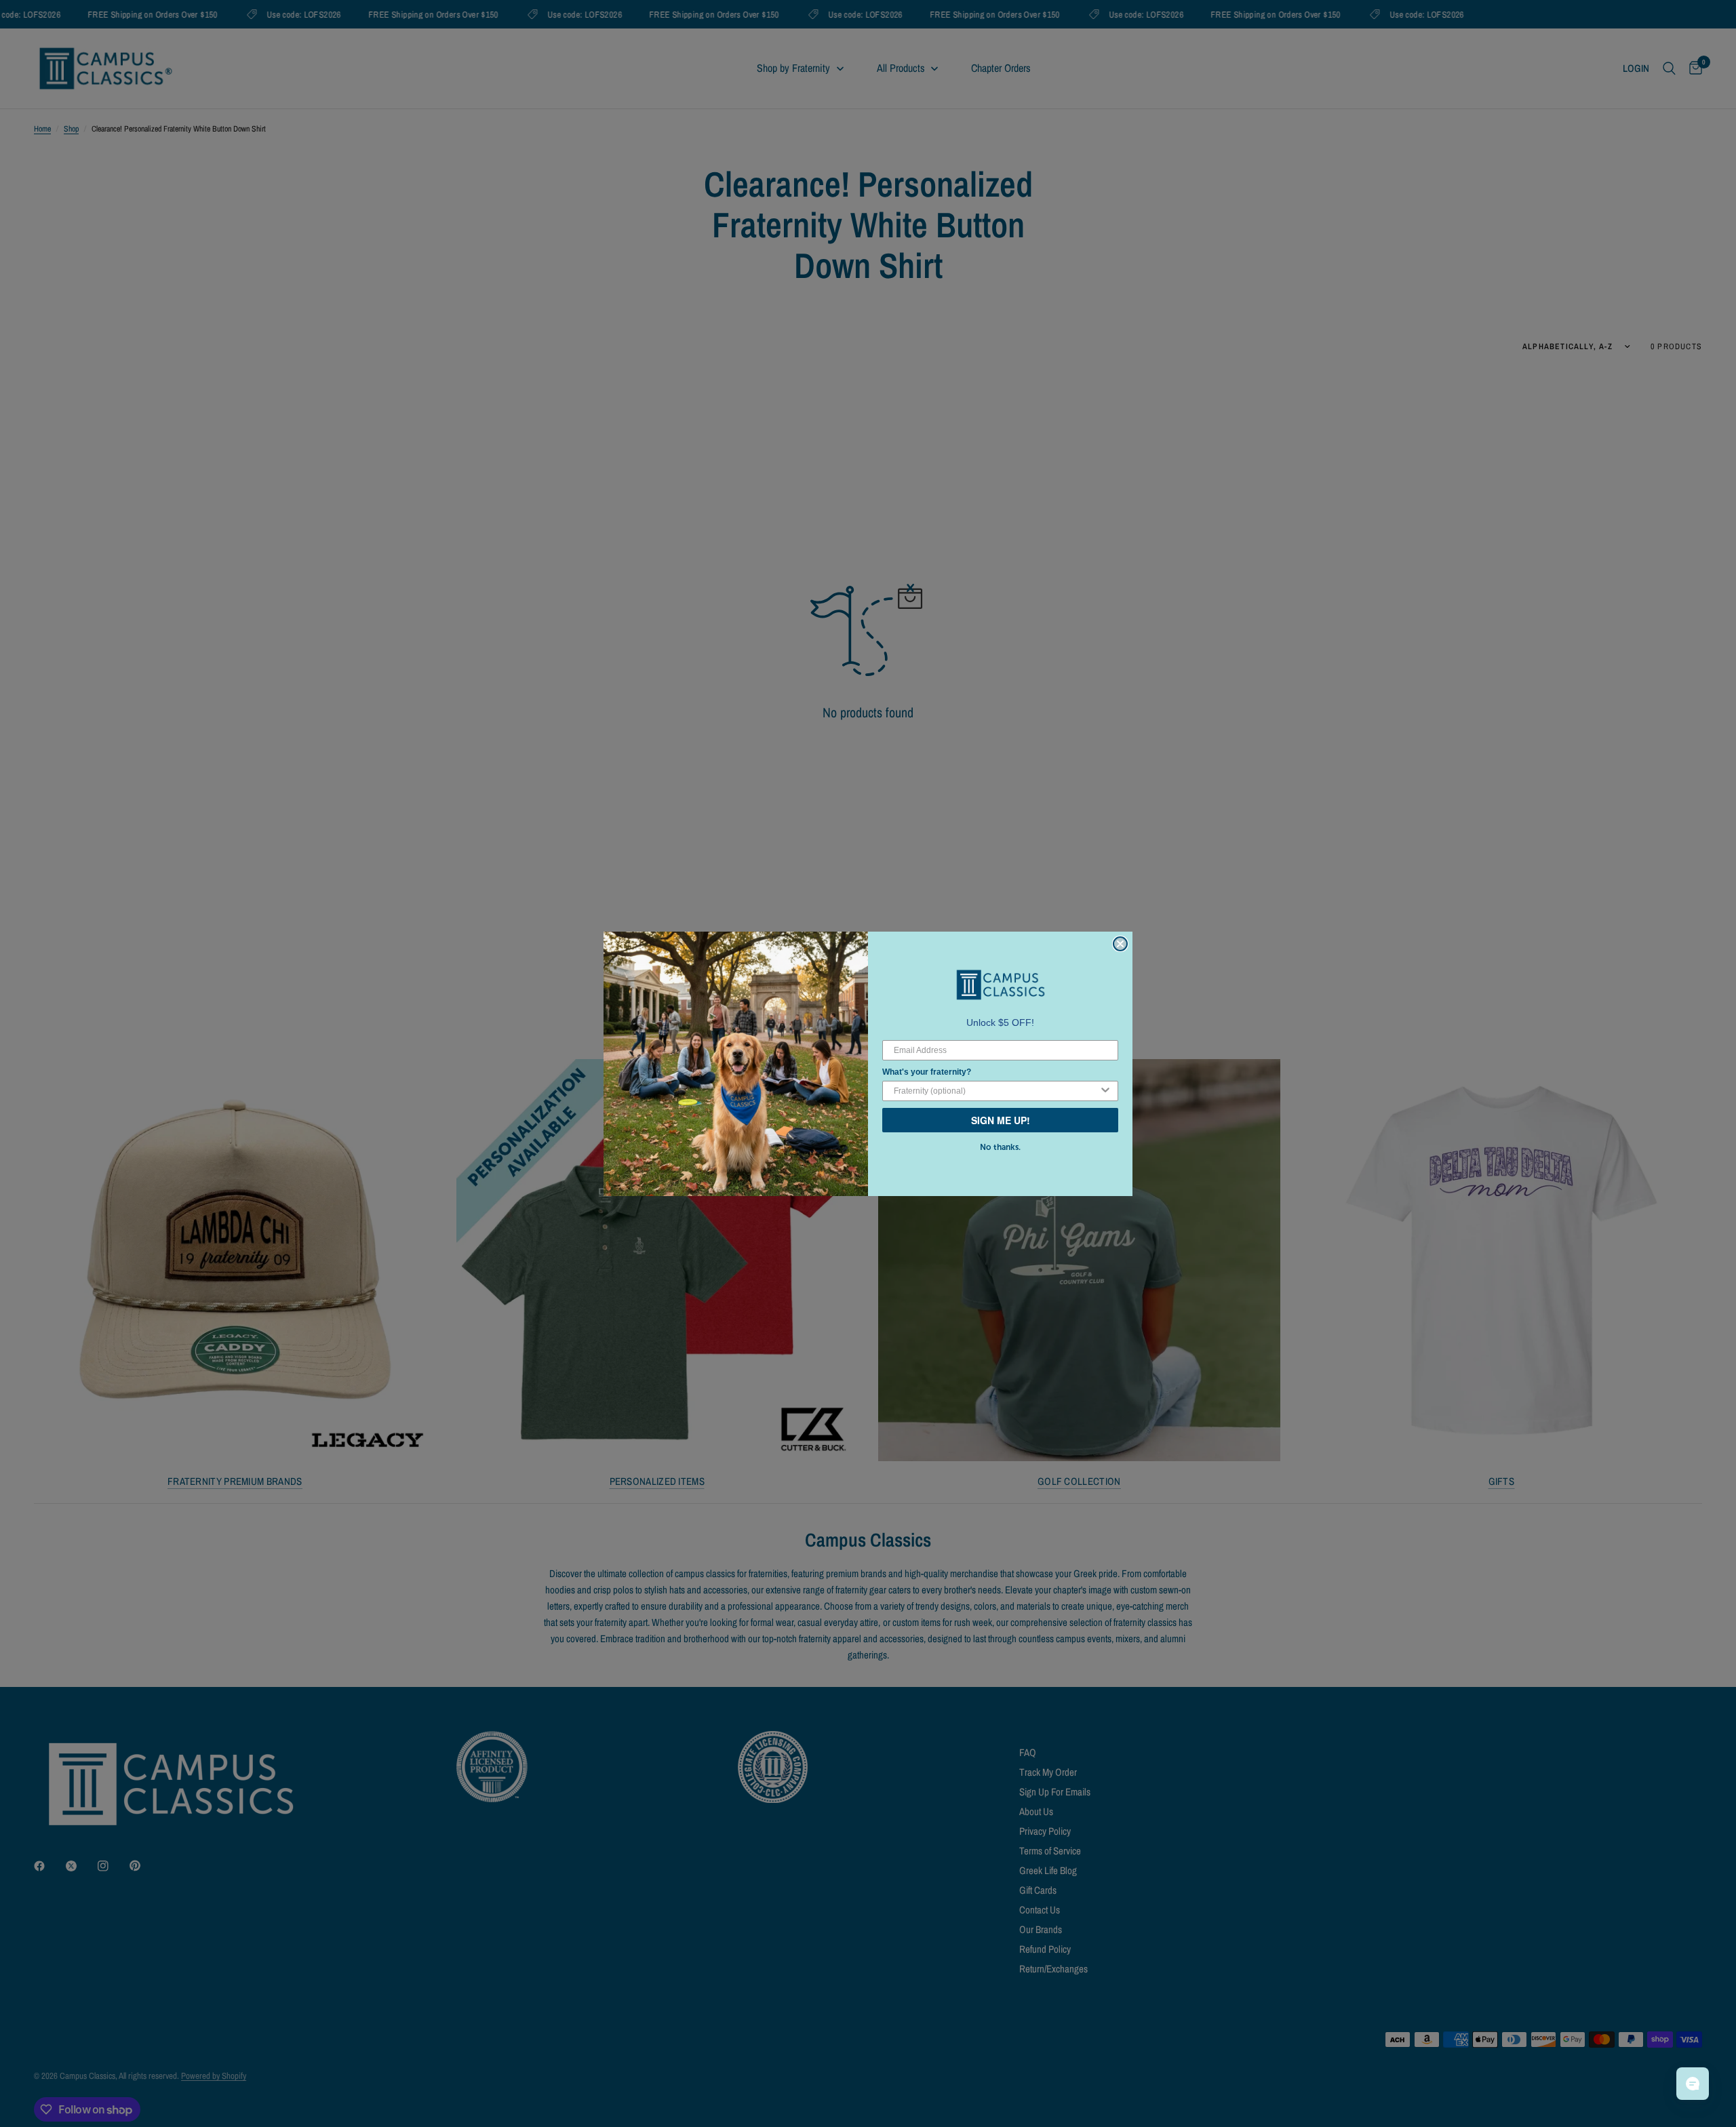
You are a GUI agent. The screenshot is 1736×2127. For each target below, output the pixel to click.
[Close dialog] (1120, 944)
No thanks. (1000, 1147)
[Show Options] (1105, 1091)
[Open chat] (1693, 2084)
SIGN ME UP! (1001, 1120)
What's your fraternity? (927, 1072)
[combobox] (996, 1091)
